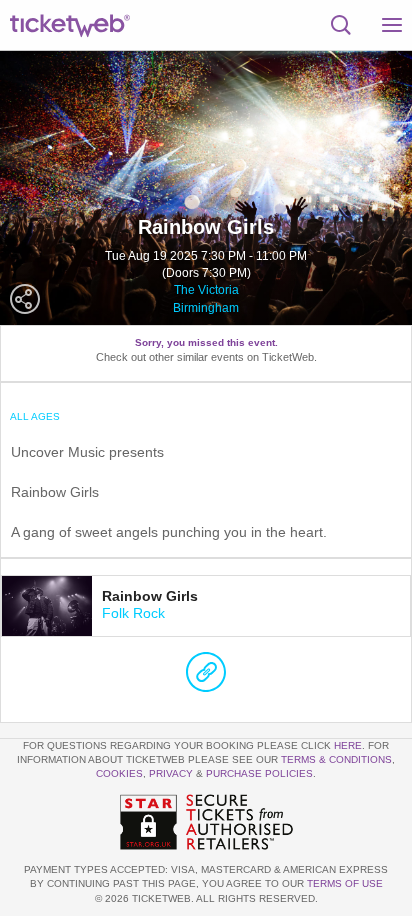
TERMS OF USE (345, 883)
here (348, 745)
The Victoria (206, 290)
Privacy (171, 773)
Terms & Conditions (336, 759)
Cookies (119, 773)
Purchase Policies (259, 773)
